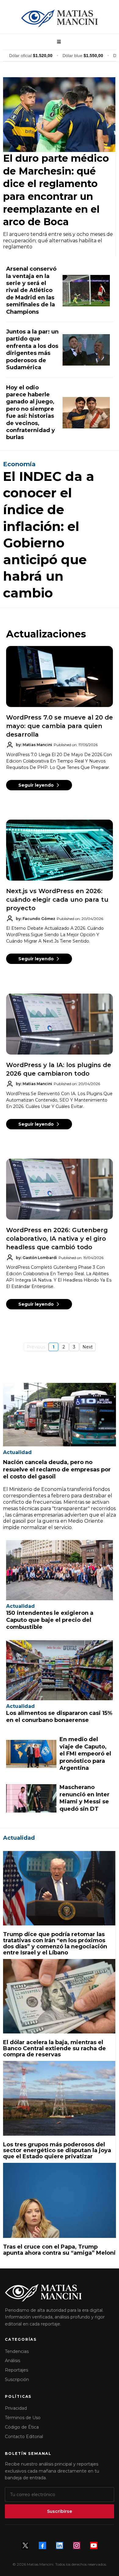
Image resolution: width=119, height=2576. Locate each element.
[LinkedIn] (60, 2545)
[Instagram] (77, 2545)
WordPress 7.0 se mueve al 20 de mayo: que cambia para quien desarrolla (60, 726)
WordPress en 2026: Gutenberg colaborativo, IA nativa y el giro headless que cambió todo (57, 1239)
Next (88, 1347)
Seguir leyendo (36, 785)
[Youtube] (94, 2545)
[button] (58, 42)
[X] (25, 2545)
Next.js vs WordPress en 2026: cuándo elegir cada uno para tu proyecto (57, 900)
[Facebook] (42, 2545)
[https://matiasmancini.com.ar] (60, 18)
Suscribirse (60, 2511)
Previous (36, 1347)
